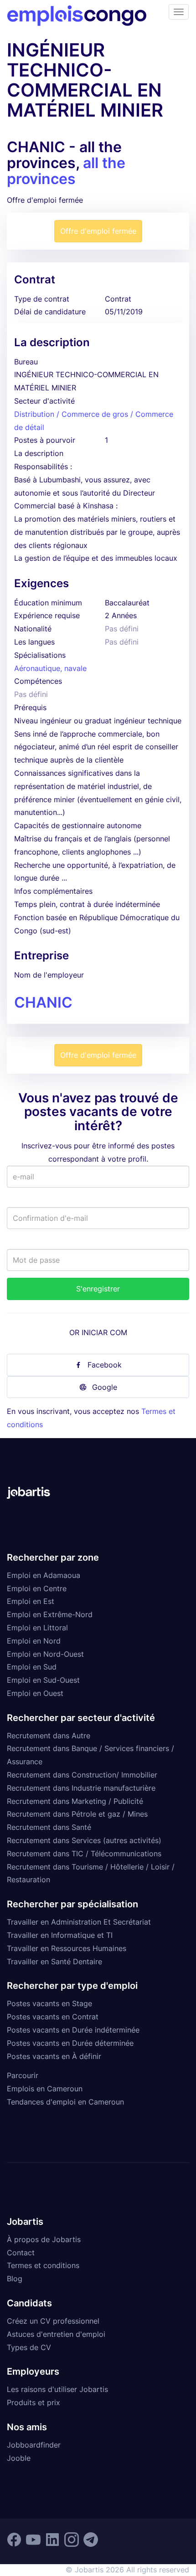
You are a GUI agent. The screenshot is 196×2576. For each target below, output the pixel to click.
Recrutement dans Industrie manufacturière (81, 1788)
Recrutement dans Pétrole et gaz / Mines (77, 1814)
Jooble (19, 2458)
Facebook (105, 1365)
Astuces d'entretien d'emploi (56, 2334)
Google (105, 1387)
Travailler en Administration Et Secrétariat (79, 1922)
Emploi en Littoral (37, 1628)
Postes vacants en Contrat (53, 2017)
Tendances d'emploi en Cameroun (65, 2102)
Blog (15, 2279)
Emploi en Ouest (35, 1693)
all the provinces (66, 171)
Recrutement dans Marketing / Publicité (75, 1801)
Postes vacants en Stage (49, 2003)
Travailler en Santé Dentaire (54, 1961)
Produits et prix (34, 2402)
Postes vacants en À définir (54, 2056)
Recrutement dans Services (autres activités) (84, 1840)
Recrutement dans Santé (49, 1827)
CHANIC (43, 1002)
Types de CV (29, 2347)
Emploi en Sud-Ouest (43, 1680)
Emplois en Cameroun (45, 2089)
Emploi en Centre (37, 1588)
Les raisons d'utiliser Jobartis (57, 2389)
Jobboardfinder (34, 2445)
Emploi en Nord (34, 1641)
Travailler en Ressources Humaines (67, 1948)
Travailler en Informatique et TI (60, 1935)
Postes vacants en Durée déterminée (70, 2043)
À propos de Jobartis (44, 2239)
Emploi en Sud (32, 1667)
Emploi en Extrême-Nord (50, 1614)
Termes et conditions (43, 2265)
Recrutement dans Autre (49, 1736)
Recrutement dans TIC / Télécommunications (84, 1854)
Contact (21, 2253)
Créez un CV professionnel (53, 2321)
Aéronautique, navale (50, 668)
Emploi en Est (31, 1601)
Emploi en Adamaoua (44, 1575)
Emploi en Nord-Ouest (45, 1654)
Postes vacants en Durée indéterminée (73, 2030)
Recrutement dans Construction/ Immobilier (82, 1775)
